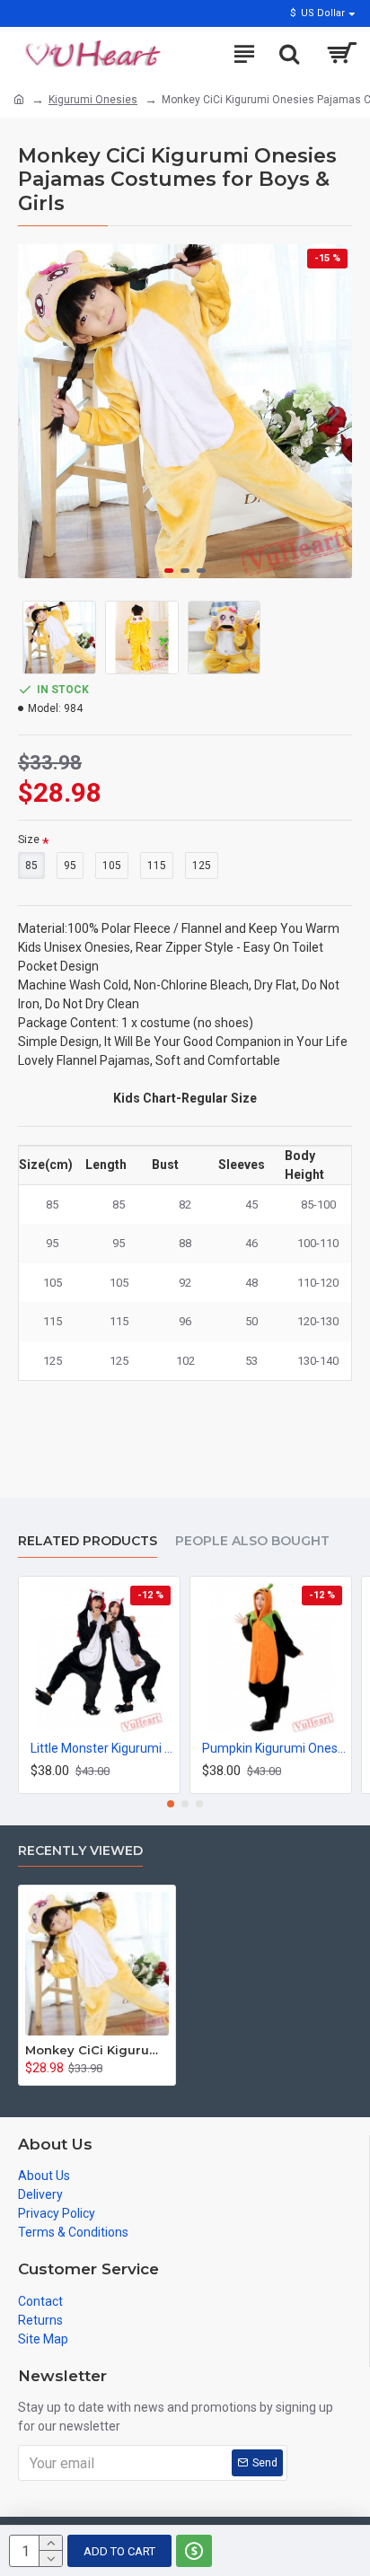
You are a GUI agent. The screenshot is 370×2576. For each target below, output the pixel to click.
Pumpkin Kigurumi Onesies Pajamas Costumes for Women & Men (274, 1748)
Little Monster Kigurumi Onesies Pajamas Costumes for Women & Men (103, 1748)
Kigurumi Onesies (93, 100)
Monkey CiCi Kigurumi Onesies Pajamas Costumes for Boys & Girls (97, 2050)
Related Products (88, 1541)
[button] (36, 411)
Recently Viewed (80, 1851)
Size (29, 840)
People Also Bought (252, 1541)
